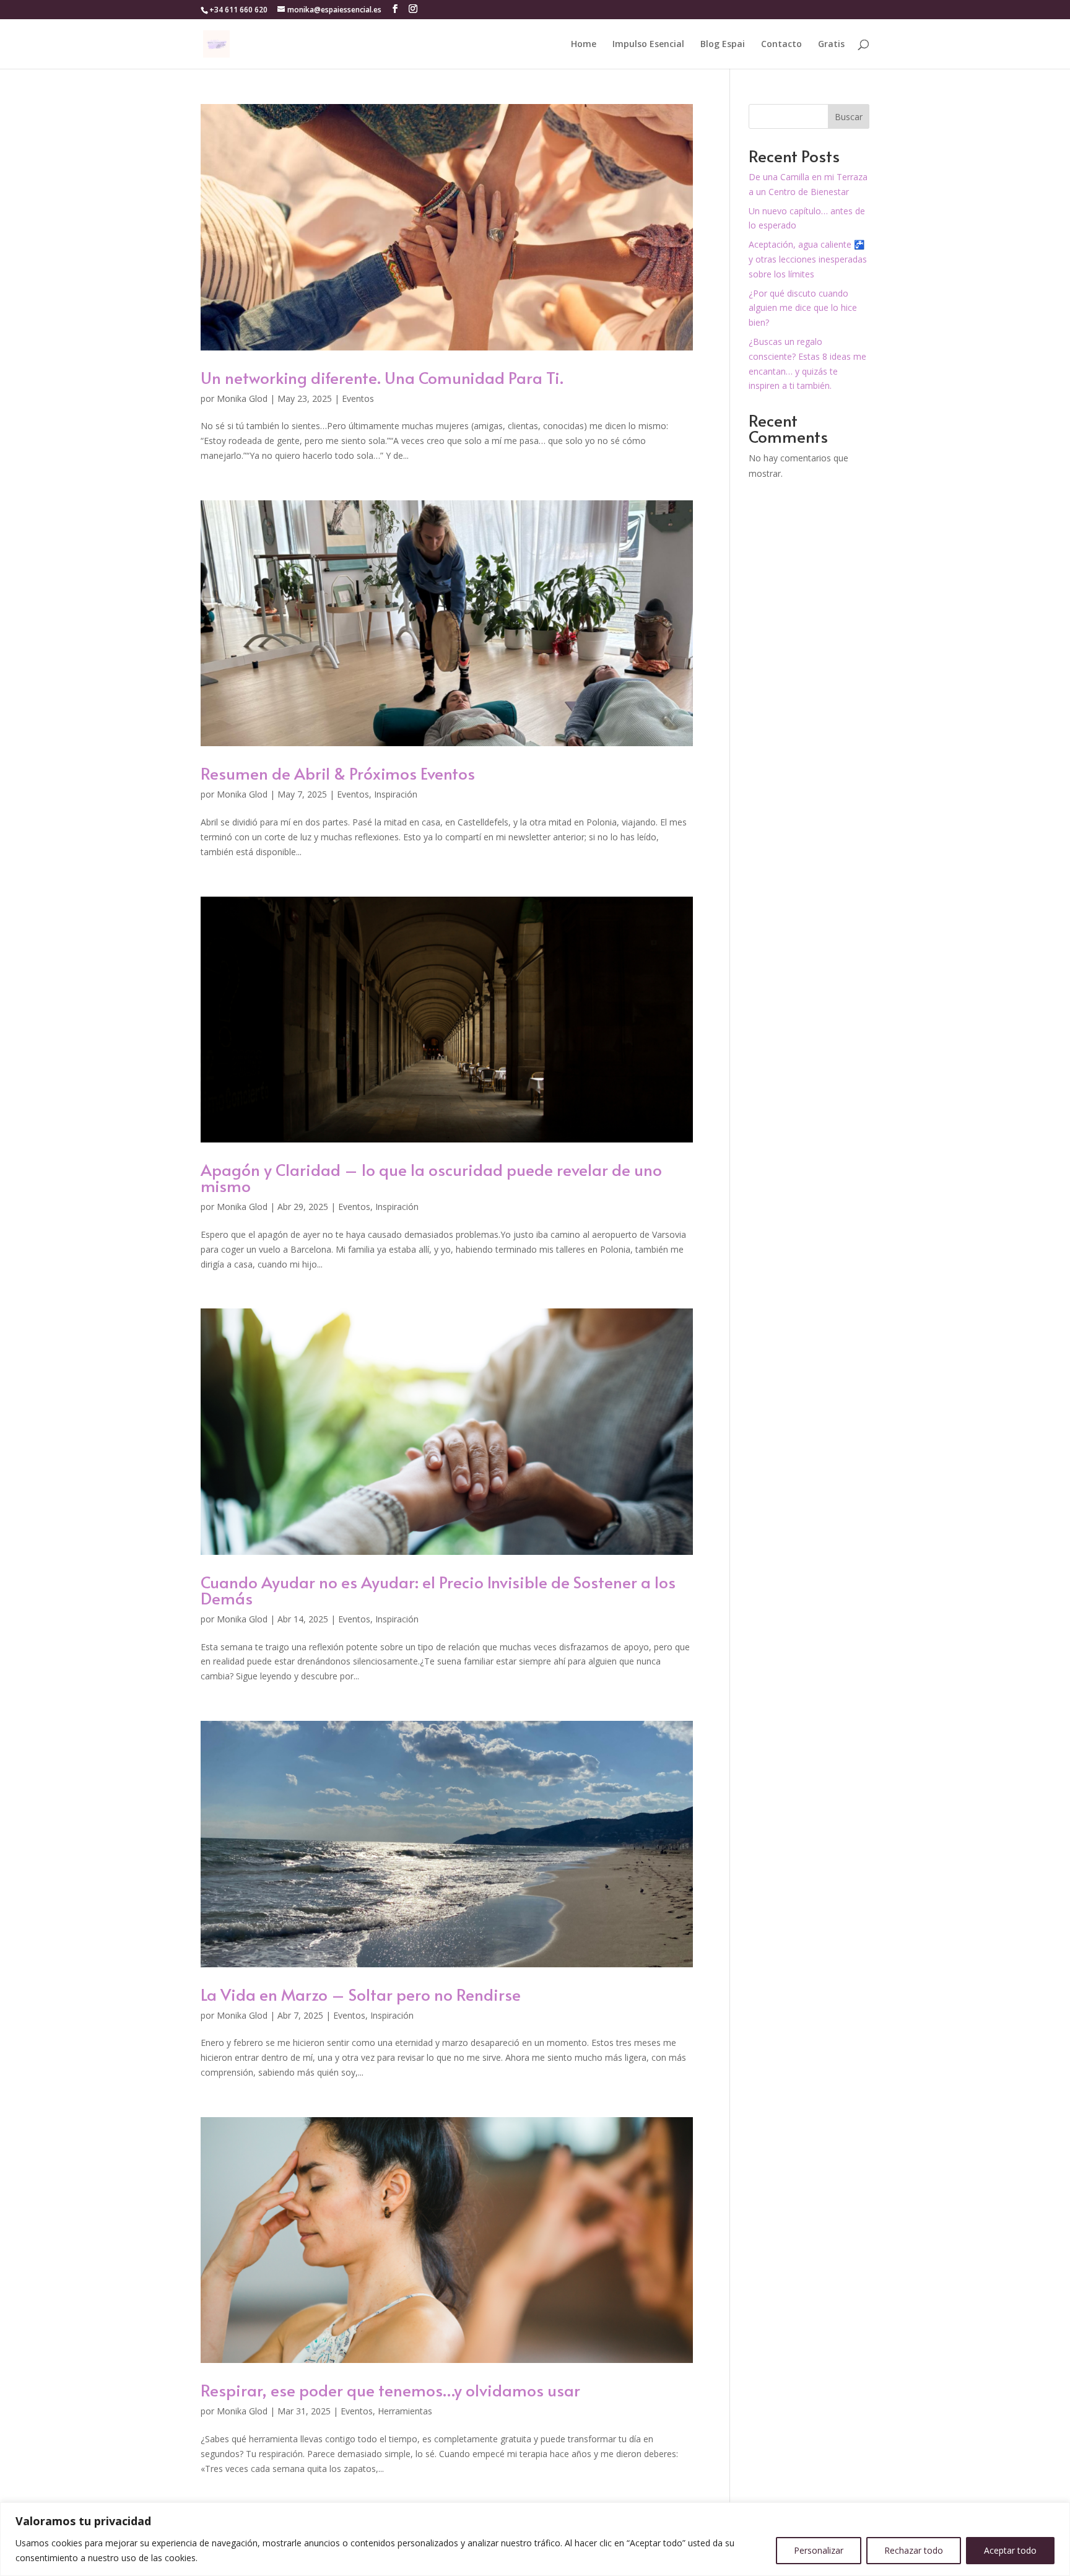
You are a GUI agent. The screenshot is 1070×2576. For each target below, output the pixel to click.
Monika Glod (242, 398)
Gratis (831, 45)
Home (584, 45)
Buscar (849, 117)
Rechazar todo (914, 2550)
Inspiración (396, 794)
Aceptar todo (1010, 2550)
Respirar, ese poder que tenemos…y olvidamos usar (390, 2390)
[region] (535, 2539)
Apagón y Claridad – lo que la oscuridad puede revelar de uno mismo (431, 1177)
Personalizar (819, 2550)
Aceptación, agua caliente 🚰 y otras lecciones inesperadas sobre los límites (808, 259)
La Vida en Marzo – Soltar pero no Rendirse (361, 1994)
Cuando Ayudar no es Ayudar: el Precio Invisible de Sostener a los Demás (438, 1590)
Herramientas (405, 2411)
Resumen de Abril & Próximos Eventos (338, 773)
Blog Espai (723, 45)
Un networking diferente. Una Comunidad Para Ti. (382, 377)
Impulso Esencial (648, 45)
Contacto (781, 45)
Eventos (358, 398)
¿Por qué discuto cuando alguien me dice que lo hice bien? (803, 308)
